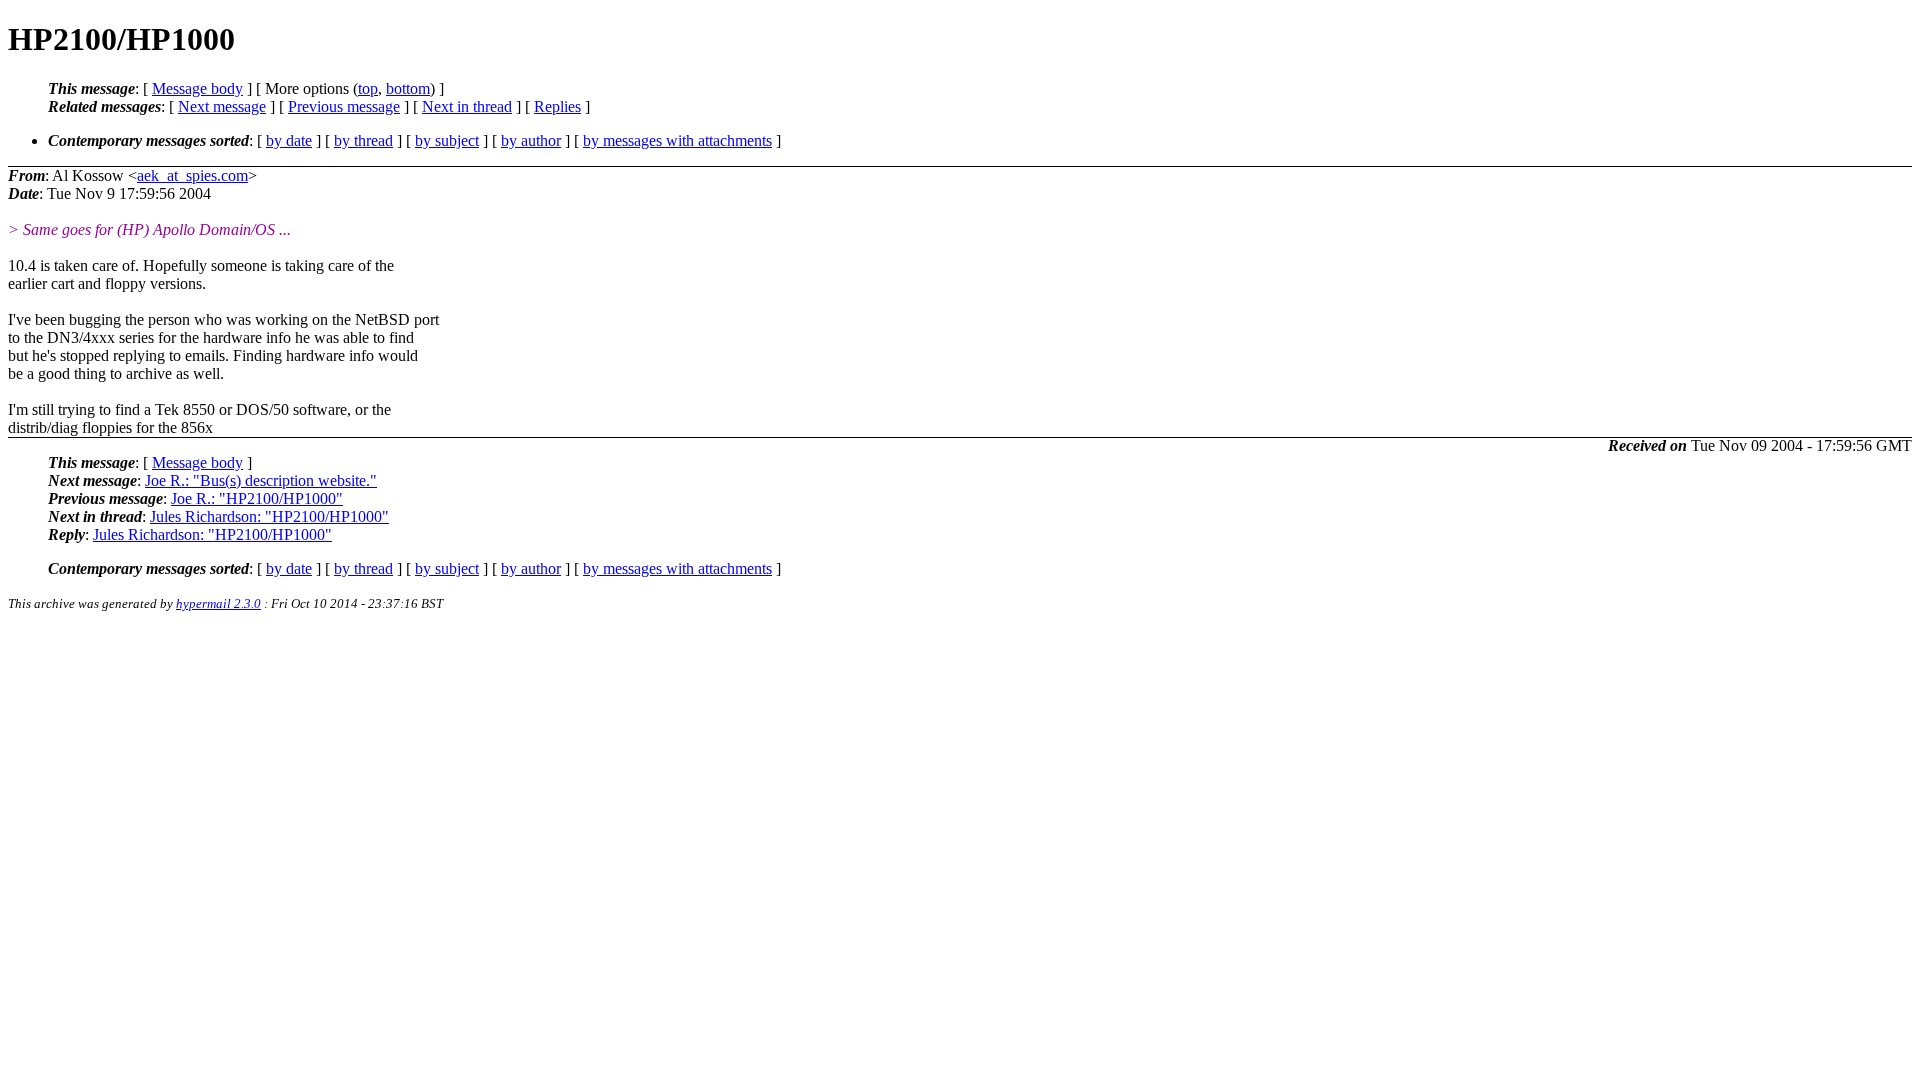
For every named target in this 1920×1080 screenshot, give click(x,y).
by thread (363, 140)
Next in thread (467, 106)
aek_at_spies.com (192, 175)
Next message (222, 106)
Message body (197, 88)
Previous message (344, 106)
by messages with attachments (677, 140)
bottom (408, 88)
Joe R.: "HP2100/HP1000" (257, 498)
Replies (557, 106)
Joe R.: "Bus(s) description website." (261, 480)
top (368, 88)
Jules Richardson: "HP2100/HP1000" (269, 516)
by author (531, 140)
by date (289, 140)
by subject (447, 140)
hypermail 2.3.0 (218, 603)
